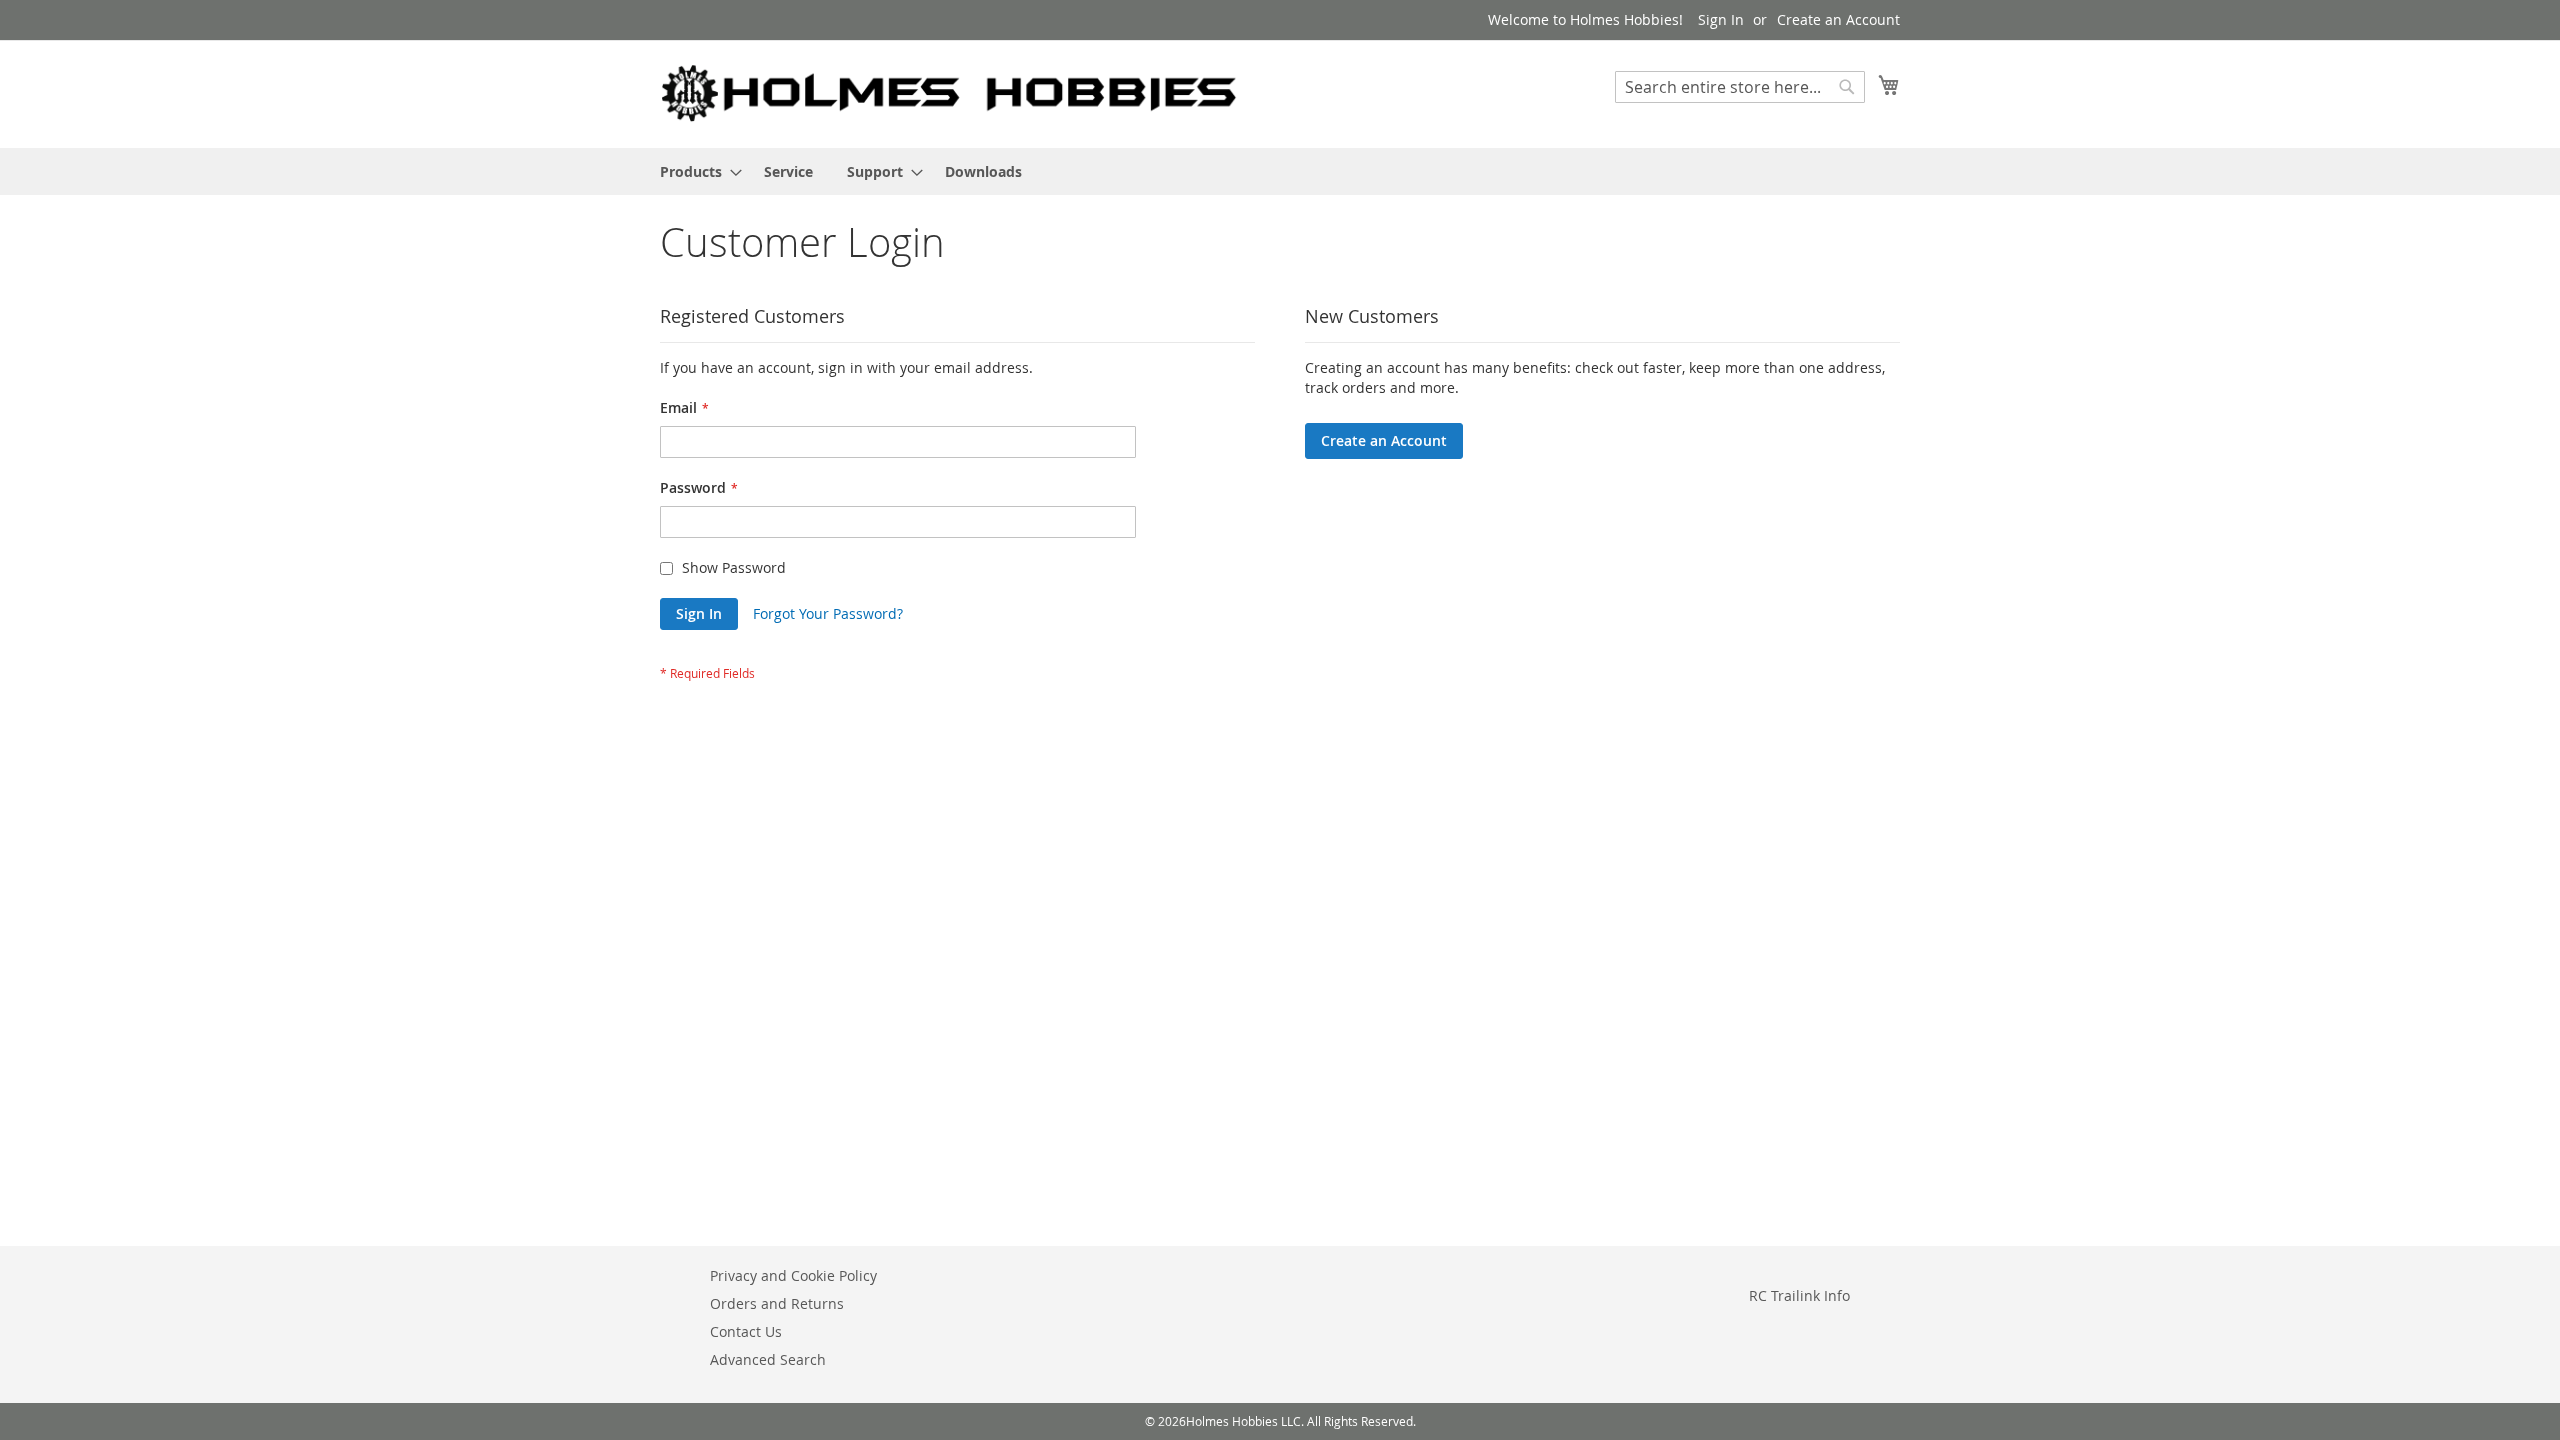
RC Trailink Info (1799, 1295)
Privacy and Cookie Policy (793, 1275)
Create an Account (1838, 19)
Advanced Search (768, 1359)
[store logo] (950, 93)
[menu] (1280, 171)
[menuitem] (695, 171)
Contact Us (746, 1331)
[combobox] (1740, 87)
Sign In (1721, 19)
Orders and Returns (777, 1303)
